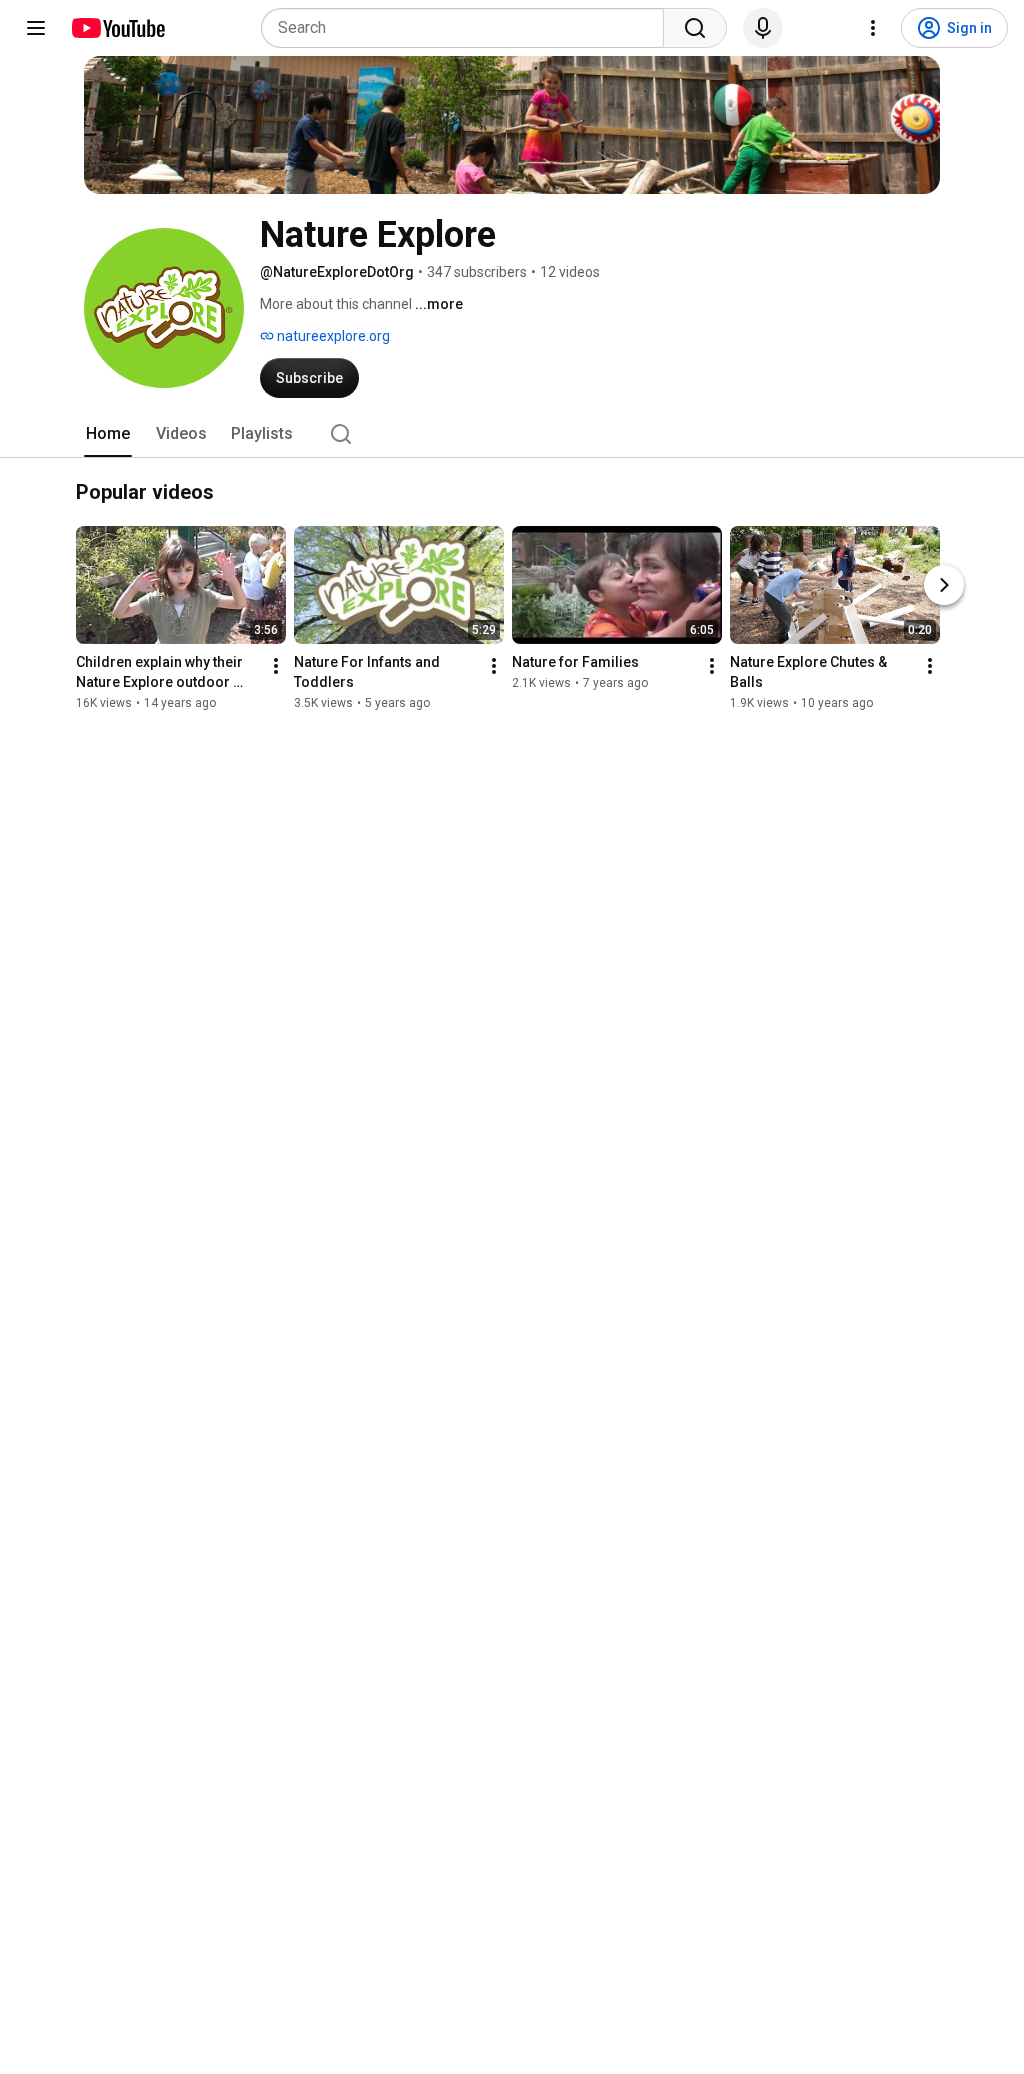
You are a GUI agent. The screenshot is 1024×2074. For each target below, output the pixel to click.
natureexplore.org (332, 336)
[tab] (108, 434)
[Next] (944, 585)
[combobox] (468, 28)
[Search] (695, 28)
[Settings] (873, 28)
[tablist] (512, 434)
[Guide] (36, 28)
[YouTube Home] (117, 28)
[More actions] (276, 666)
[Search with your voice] (763, 28)
